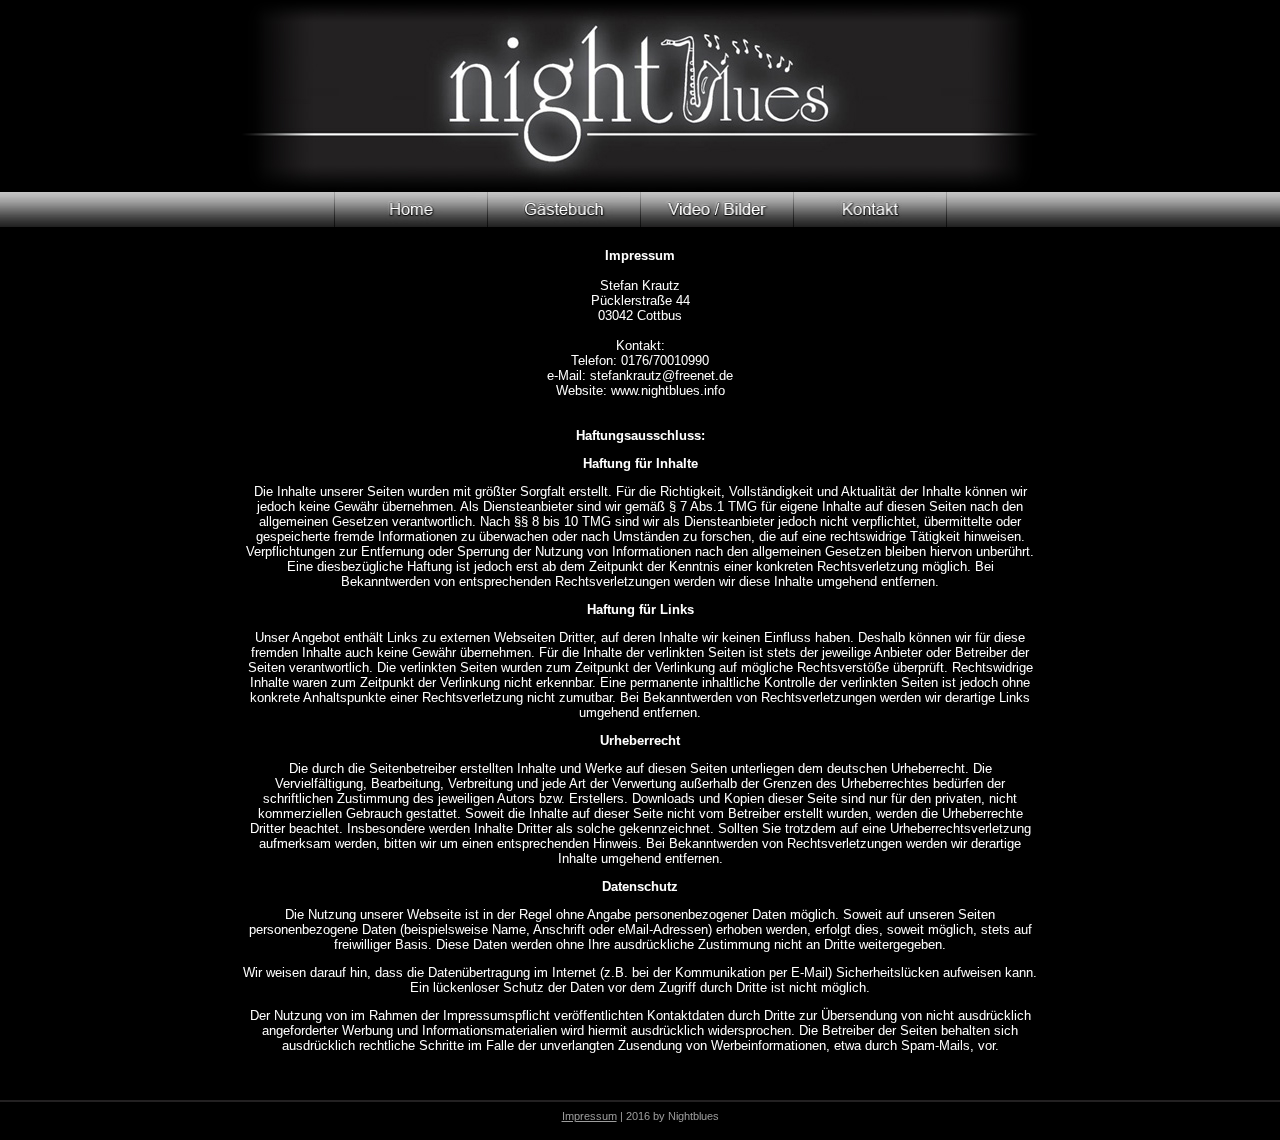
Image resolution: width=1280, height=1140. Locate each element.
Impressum (589, 1116)
